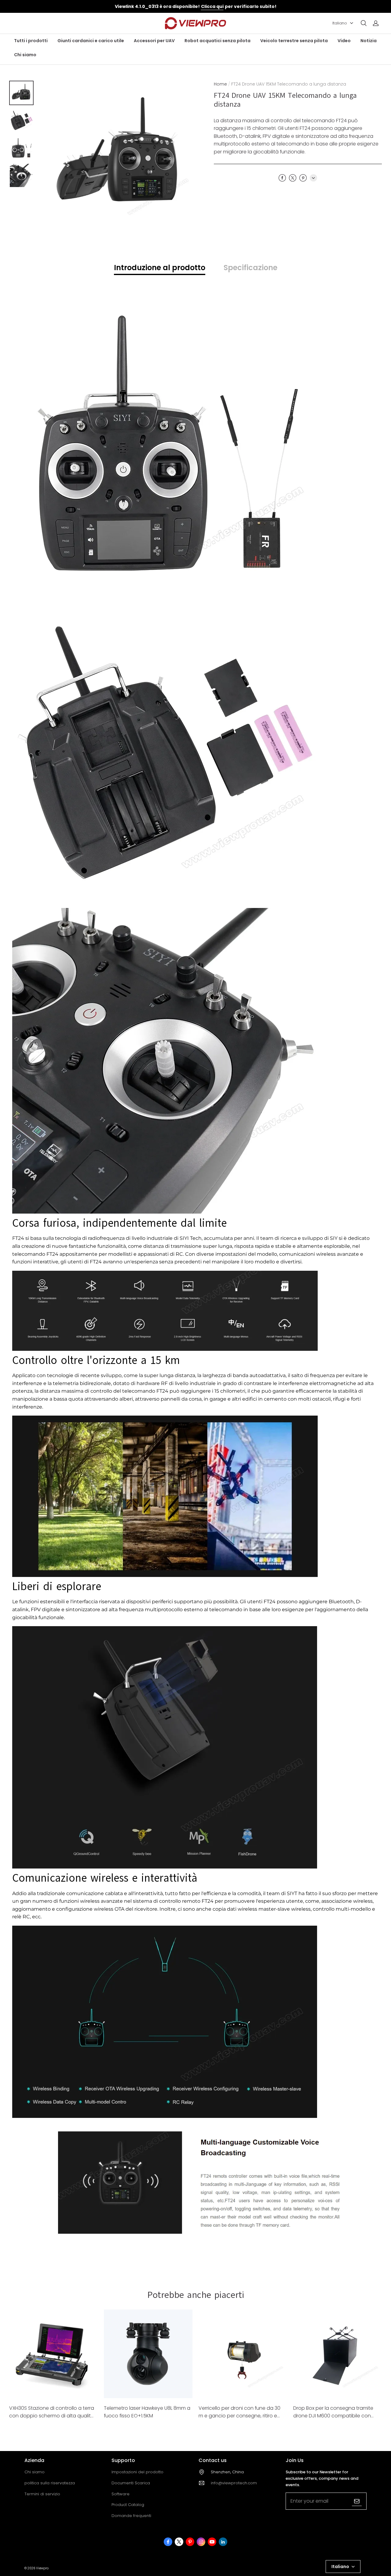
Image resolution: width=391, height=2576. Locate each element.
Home (220, 84)
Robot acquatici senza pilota (217, 41)
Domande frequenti (131, 2516)
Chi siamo (25, 55)
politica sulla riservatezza (50, 2483)
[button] (364, 23)
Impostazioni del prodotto (137, 2472)
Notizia (369, 41)
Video (344, 41)
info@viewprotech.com (234, 2483)
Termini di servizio (42, 2494)
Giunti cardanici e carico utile (91, 41)
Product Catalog (128, 2505)
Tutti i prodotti (31, 41)
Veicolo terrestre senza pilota (294, 41)
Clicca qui (212, 6)
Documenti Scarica (131, 2483)
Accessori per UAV (154, 41)
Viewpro (42, 2568)
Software (121, 2494)
